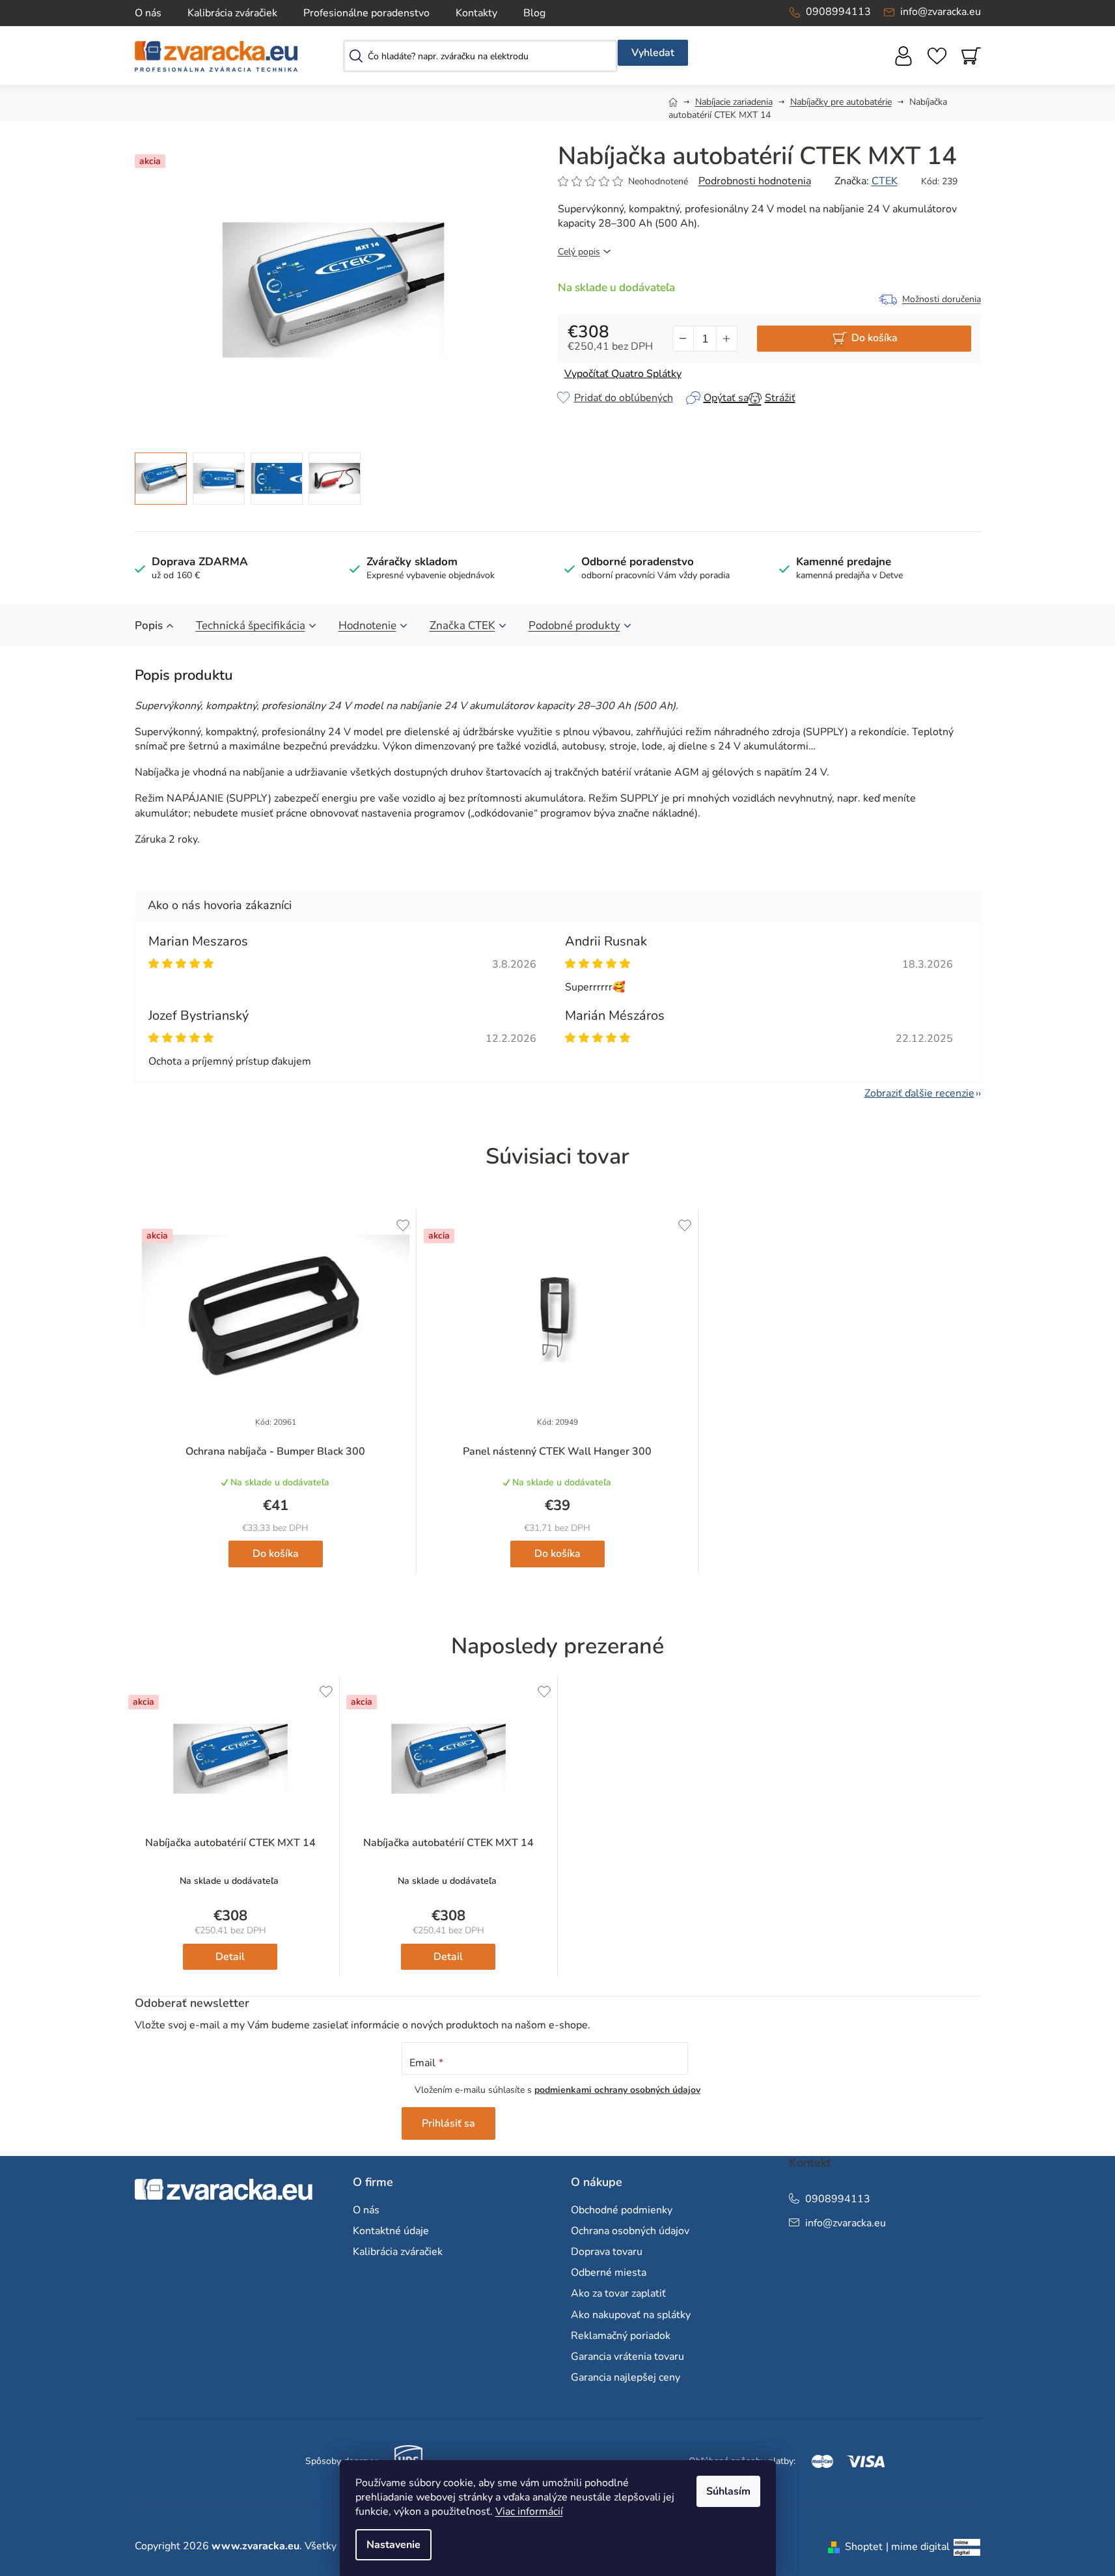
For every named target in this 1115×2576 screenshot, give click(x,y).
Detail (230, 1957)
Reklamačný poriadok (621, 2336)
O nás (148, 13)
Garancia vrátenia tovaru (627, 2357)
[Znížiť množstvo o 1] (683, 339)
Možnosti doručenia (942, 299)
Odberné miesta (609, 2273)
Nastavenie (393, 2545)
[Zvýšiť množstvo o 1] (726, 339)
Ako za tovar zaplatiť (618, 2293)
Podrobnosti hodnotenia (755, 181)
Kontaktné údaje (391, 2231)
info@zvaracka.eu (941, 12)
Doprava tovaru (607, 2252)
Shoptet (864, 2547)
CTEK (885, 181)
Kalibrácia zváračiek (232, 13)
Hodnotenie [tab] (367, 625)
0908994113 (838, 12)
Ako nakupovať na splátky (631, 2315)
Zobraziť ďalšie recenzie (919, 1093)
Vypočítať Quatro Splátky (623, 374)
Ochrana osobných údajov (630, 2231)
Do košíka (874, 338)
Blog (534, 13)
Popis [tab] (149, 625)
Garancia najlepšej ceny (626, 2377)
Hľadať (653, 53)
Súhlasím (728, 2491)
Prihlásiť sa (448, 2123)
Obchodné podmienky (622, 2210)
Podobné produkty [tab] (574, 625)
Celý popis (579, 252)
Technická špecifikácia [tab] (251, 625)
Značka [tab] (462, 625)
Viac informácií (529, 2512)
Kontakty (476, 13)
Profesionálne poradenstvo (366, 13)
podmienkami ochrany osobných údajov (617, 2090)
